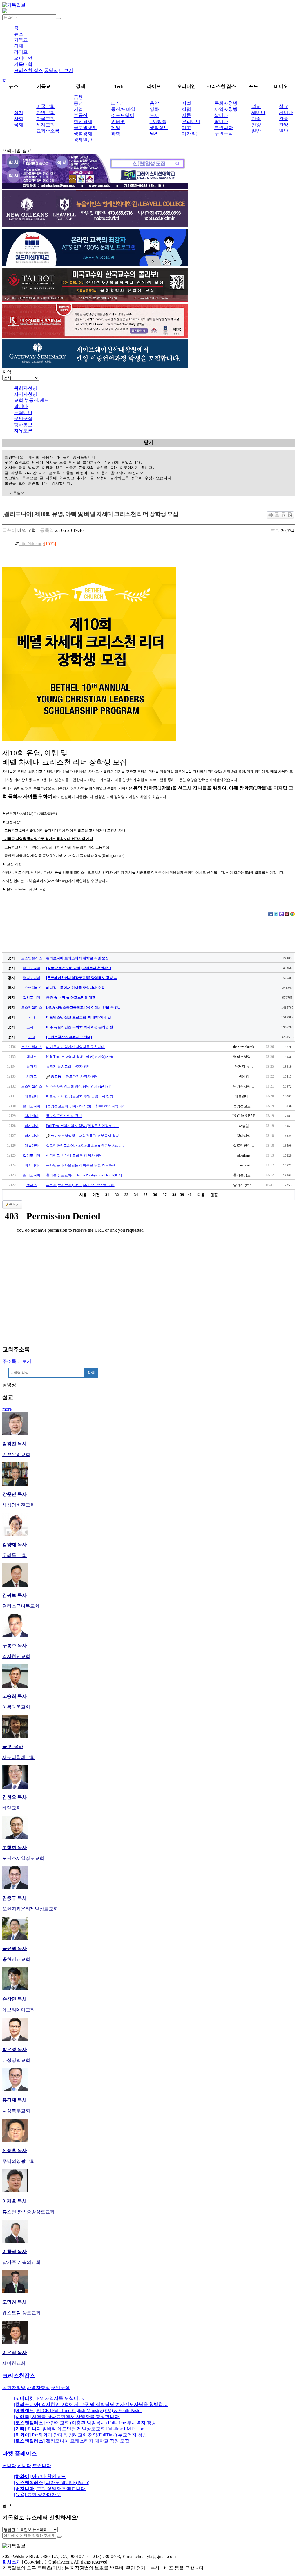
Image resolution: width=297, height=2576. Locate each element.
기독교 (21, 40)
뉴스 (19, 34)
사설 (186, 103)
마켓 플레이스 (20, 2453)
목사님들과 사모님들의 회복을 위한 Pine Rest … (83, 1165)
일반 (256, 131)
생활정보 (159, 128)
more (7, 1409)
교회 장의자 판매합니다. (50, 2489)
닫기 (148, 442)
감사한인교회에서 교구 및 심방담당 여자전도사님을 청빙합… (91, 2404)
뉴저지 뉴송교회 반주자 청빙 (68, 1067)
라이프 (21, 52)
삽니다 (221, 115)
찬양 (256, 125)
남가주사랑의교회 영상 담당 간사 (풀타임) (79, 1086)
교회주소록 (48, 131)
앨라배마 (32, 1116)
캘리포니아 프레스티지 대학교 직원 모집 (72, 2441)
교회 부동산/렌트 (31, 400)
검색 (91, 1373)
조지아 (32, 1027)
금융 (78, 97)
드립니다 (224, 128)
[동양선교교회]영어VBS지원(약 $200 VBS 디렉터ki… (87, 1106)
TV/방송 (158, 121)
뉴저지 (32, 1067)
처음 (83, 1195)
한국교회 (46, 119)
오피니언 (23, 58)
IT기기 (118, 103)
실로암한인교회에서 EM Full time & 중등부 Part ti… (85, 1146)
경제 (19, 46)
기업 (78, 109)
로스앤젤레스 (32, 958)
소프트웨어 (123, 115)
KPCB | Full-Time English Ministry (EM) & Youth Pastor (78, 2410)
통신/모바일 (123, 109)
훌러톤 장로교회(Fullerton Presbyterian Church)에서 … (86, 1175)
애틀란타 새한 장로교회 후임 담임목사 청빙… (81, 1096)
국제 (19, 125)
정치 (19, 112)
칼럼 (186, 109)
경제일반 (83, 140)
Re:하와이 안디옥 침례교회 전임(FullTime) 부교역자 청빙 (80, 2435)
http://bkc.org (32, 544)
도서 (154, 115)
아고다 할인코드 (40, 2476)
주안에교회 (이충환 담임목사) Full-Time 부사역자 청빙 (85, 2423)
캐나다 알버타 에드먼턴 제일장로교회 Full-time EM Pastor (79, 2429)
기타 (32, 1017)
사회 (19, 119)
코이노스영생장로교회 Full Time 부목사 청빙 (85, 1136)
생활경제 (83, 134)
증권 (78, 103)
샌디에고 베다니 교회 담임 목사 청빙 (74, 1155)
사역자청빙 (226, 109)
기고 (186, 128)
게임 (116, 128)
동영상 (51, 70)
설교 (256, 106)
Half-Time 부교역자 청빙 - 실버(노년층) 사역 (80, 1057)
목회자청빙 (226, 103)
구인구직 (224, 134)
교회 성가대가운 (37, 2495)
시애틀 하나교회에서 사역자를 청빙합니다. (67, 2417)
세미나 (258, 112)
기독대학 (23, 64)
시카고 (32, 1076)
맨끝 (214, 1195)
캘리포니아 (32, 968)
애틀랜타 (32, 1096)
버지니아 (32, 1126)
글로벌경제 (85, 128)
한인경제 (83, 121)
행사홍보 (23, 425)
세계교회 (46, 125)
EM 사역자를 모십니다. (49, 2398)
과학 (116, 134)
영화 (154, 109)
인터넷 (118, 121)
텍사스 (32, 1057)
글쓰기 (14, 1205)
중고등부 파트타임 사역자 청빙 (75, 1076)
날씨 (154, 134)
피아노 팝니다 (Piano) (52, 2482)
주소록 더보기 (17, 1361)
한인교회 (46, 112)
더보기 (66, 70)
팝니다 (221, 121)
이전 (96, 1195)
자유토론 (23, 431)
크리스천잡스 (19, 2376)
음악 (154, 103)
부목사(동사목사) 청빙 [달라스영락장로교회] (81, 1185)
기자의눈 (191, 134)
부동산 (81, 115)
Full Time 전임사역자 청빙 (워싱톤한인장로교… (83, 1126)
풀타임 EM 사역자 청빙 (64, 1116)
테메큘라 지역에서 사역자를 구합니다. (76, 1047)
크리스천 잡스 (28, 70)
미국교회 (46, 106)
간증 (256, 119)
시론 (186, 115)
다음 (201, 1195)
